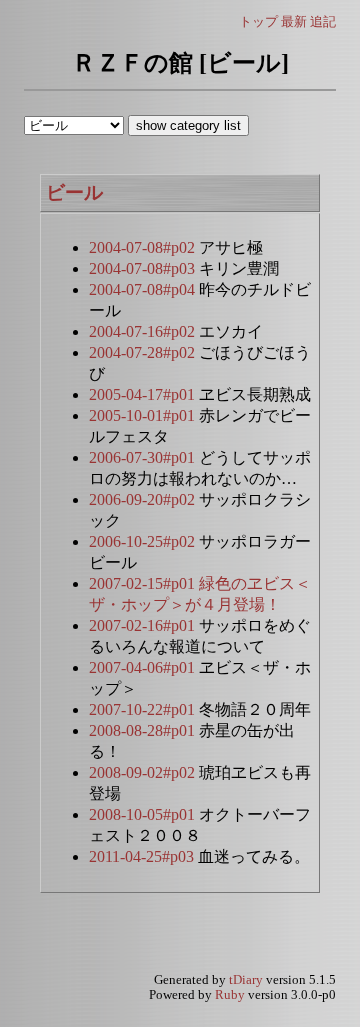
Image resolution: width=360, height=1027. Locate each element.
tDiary (246, 980)
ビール (74, 192)
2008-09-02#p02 (144, 772)
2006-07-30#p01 (144, 457)
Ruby (230, 995)
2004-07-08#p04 (144, 289)
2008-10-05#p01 (144, 814)
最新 (294, 21)
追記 (323, 21)
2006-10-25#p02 (144, 541)
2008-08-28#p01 (144, 730)
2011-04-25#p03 (143, 856)
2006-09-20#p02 (144, 499)
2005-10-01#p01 (144, 415)
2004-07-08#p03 (144, 268)
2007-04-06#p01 (144, 667)
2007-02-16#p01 (144, 625)
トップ (258, 21)
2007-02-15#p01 (144, 583)
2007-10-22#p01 (144, 709)
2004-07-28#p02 (144, 352)
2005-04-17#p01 (144, 394)
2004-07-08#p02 (144, 247)
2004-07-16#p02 (144, 331)
